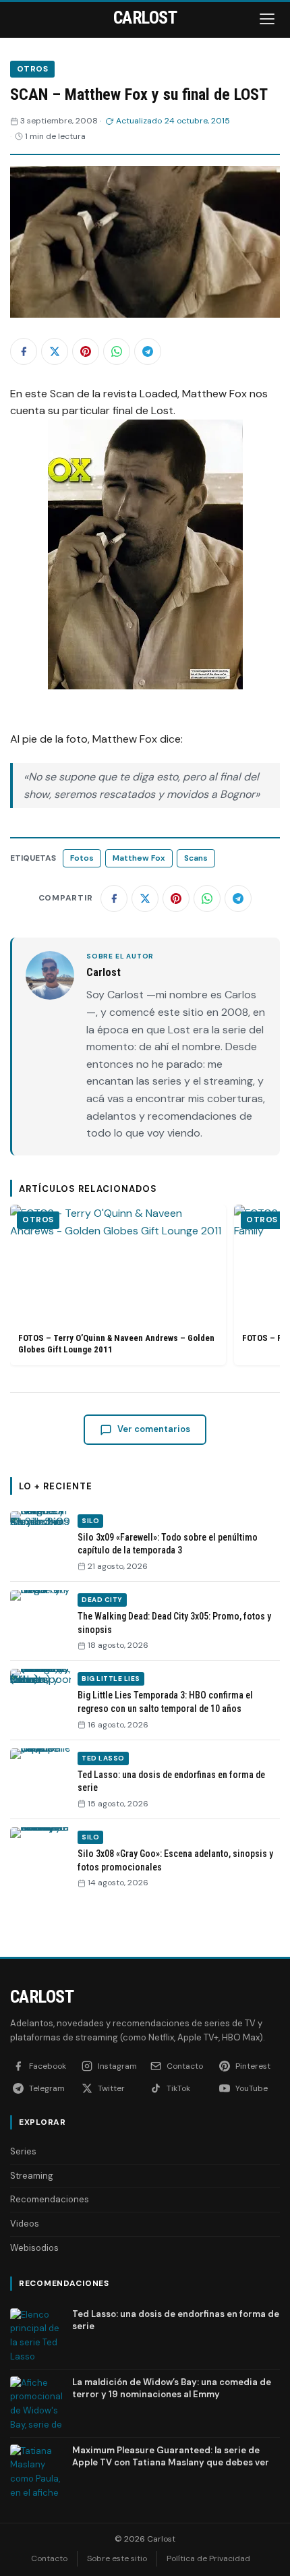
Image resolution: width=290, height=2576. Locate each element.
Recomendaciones (50, 2199)
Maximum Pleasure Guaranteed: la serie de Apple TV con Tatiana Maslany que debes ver (171, 2456)
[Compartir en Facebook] (24, 351)
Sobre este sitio (117, 2558)
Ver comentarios (154, 1429)
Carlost (42, 1997)
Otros (32, 69)
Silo (90, 1521)
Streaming (32, 2176)
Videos (25, 2224)
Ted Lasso (103, 1758)
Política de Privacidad (208, 2558)
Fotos (82, 858)
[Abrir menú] (268, 19)
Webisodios (34, 2248)
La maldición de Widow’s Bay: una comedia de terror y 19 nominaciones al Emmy (172, 2388)
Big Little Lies (111, 1679)
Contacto (49, 2558)
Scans (196, 858)
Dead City (102, 1600)
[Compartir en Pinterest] (86, 351)
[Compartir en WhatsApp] (117, 351)
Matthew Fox (139, 858)
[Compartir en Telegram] (148, 351)
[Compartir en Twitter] (55, 351)
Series (23, 2151)
